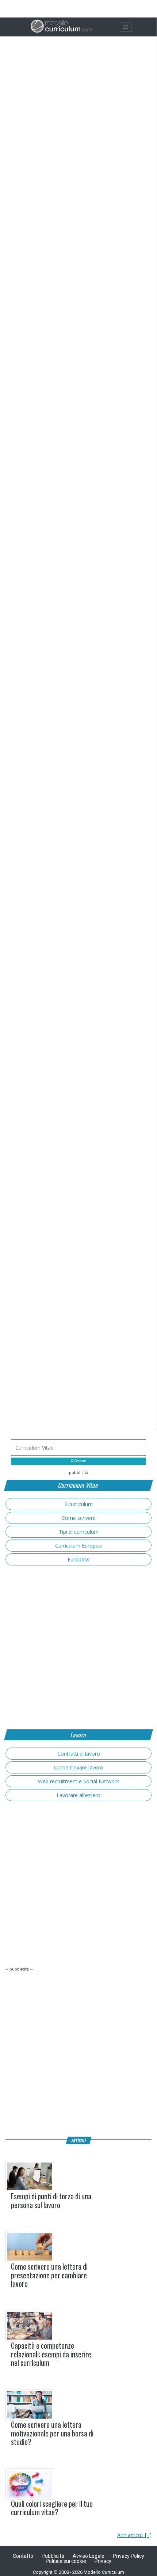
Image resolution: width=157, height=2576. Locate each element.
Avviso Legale (89, 2556)
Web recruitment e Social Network (78, 1781)
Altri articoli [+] (134, 2535)
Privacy (103, 2561)
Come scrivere (79, 1518)
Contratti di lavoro (79, 1754)
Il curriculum (78, 1504)
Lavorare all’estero (78, 1795)
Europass (78, 1559)
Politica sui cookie (66, 2561)
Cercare (80, 1461)
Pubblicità (53, 2556)
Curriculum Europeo (78, 1546)
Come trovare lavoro (79, 1767)
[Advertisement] (78, 1104)
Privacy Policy (129, 2556)
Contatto (23, 2556)
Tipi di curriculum (79, 1532)
